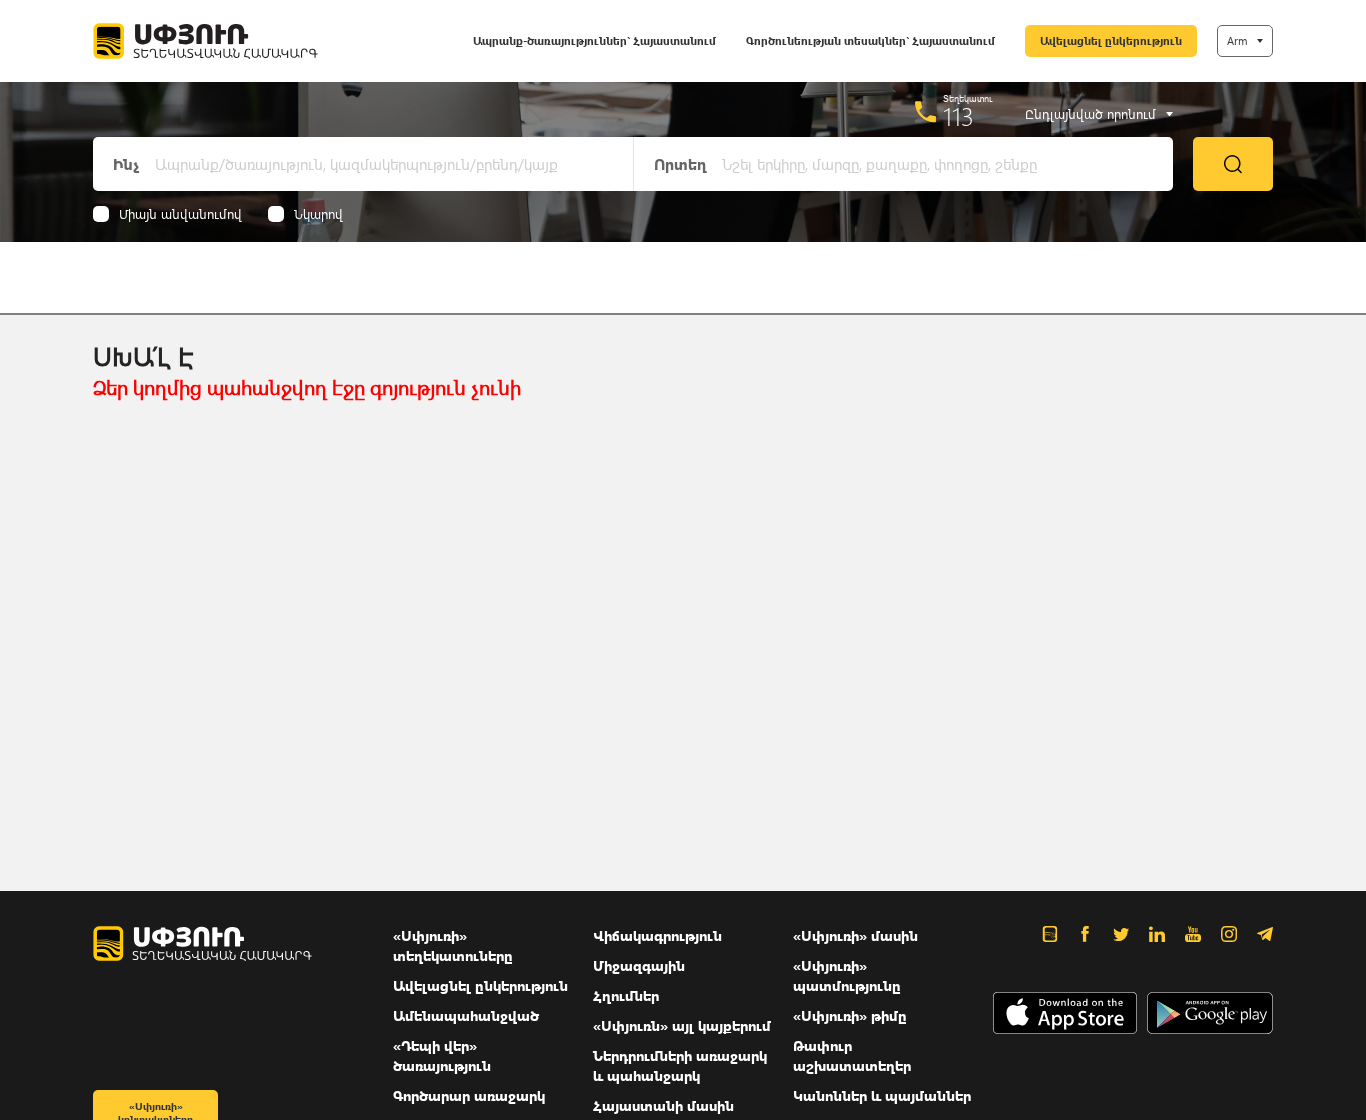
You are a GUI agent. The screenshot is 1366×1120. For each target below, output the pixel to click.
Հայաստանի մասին (663, 1105)
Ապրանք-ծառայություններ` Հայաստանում (594, 40)
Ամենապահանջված (466, 1015)
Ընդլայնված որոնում (1090, 114)
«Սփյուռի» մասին (855, 935)
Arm (1237, 40)
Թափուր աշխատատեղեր (852, 1055)
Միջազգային (639, 965)
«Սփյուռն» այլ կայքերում (682, 1025)
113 (958, 116)
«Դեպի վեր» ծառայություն (442, 1055)
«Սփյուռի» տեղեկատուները (453, 945)
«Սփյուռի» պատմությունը (847, 975)
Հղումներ (626, 995)
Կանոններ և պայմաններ (882, 1095)
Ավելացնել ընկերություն (1111, 40)
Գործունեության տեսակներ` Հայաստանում (870, 40)
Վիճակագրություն (657, 935)
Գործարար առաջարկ (469, 1095)
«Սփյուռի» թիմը (850, 1015)
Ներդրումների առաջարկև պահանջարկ (680, 1065)
